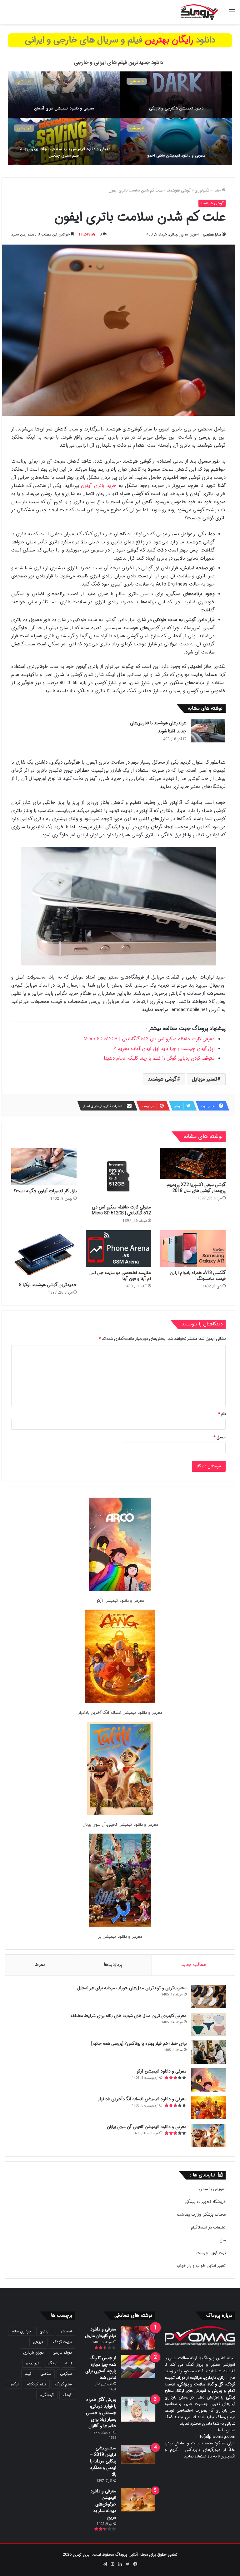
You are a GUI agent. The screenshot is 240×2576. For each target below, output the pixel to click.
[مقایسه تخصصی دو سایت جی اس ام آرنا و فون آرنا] (119, 1249)
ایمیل (220, 1437)
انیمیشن (137, 128)
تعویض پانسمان (212, 2189)
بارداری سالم (21, 2331)
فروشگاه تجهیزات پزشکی (205, 2202)
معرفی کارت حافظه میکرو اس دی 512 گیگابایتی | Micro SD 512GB (149, 1039)
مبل (223, 2240)
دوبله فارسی (62, 2352)
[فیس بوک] (135, 2564)
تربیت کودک (62, 2342)
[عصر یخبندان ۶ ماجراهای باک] (176, 142)
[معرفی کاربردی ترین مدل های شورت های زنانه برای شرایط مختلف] (208, 2024)
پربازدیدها (113, 1965)
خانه (218, 190)
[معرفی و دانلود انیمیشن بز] (120, 1881)
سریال (135, 81)
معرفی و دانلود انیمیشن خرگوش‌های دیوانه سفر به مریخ (103, 2504)
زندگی (52, 2363)
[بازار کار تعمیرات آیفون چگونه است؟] (44, 1167)
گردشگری (47, 2395)
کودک (67, 2395)
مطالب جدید (194, 1965)
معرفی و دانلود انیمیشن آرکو (120, 1601)
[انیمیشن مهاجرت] (64, 95)
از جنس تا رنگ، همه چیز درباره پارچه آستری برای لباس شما (101, 2368)
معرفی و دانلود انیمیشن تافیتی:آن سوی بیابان (120, 1825)
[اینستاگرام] (112, 2564)
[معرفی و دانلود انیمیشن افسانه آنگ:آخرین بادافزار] (120, 1657)
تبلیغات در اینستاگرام (208, 2227)
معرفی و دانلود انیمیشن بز (120, 1937)
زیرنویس (32, 2363)
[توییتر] (127, 2564)
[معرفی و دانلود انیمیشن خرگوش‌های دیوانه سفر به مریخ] (138, 2500)
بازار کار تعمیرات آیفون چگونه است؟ (45, 1191)
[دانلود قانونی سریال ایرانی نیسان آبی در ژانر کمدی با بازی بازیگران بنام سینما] (176, 95)
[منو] (232, 15)
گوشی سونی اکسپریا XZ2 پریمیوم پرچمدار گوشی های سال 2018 (196, 1188)
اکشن (22, 81)
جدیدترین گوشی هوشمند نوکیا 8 (48, 1285)
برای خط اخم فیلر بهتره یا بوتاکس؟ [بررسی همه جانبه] (139, 2044)
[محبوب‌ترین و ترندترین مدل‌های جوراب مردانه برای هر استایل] (208, 1997)
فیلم (28, 2374)
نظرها (40, 1965)
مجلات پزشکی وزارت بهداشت (201, 2215)
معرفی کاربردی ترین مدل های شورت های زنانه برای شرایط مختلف (129, 2016)
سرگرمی (66, 2374)
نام (222, 1414)
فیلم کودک (63, 2384)
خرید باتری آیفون (99, 486)
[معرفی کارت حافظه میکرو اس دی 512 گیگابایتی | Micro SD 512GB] (119, 1175)
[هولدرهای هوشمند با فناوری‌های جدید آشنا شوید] (208, 731)
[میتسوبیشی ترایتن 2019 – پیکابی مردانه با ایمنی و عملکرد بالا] (138, 2455)
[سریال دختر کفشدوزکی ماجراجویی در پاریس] (64, 142)
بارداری (45, 2331)
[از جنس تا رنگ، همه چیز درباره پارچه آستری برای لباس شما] (138, 2367)
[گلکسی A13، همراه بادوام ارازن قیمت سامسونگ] (193, 1249)
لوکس (14, 2384)
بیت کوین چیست (211, 2253)
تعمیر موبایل (205, 1079)
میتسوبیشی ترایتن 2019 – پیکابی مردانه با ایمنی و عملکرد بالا (103, 2461)
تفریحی (39, 2342)
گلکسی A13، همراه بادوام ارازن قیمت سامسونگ (198, 1276)
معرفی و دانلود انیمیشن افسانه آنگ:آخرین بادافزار (120, 1713)
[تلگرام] (105, 2564)
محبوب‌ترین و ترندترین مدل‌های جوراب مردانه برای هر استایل (132, 1988)
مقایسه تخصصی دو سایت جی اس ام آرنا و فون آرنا (120, 1276)
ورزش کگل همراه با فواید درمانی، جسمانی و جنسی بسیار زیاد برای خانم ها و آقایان (101, 2413)
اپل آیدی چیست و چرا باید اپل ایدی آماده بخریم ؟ (164, 1049)
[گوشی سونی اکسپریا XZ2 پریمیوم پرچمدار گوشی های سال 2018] (193, 1164)
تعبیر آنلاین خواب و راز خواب (201, 2266)
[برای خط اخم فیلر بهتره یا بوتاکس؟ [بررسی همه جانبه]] (208, 2052)
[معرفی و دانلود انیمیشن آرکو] (120, 1546)
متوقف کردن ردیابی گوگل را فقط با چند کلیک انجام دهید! (159, 1058)
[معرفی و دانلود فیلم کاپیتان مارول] (138, 2338)
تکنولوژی (202, 190)
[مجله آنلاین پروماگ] (199, 12)
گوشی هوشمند (179, 190)
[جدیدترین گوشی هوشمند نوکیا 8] (44, 1255)
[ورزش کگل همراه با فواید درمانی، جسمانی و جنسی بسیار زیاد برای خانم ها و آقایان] (138, 2409)
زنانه (69, 2363)
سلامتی (46, 2374)
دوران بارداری (33, 2352)
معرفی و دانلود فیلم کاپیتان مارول (101, 2333)
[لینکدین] (120, 2564)
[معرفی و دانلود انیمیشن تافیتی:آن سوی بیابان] (120, 1769)
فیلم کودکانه (37, 2384)
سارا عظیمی (212, 234)
